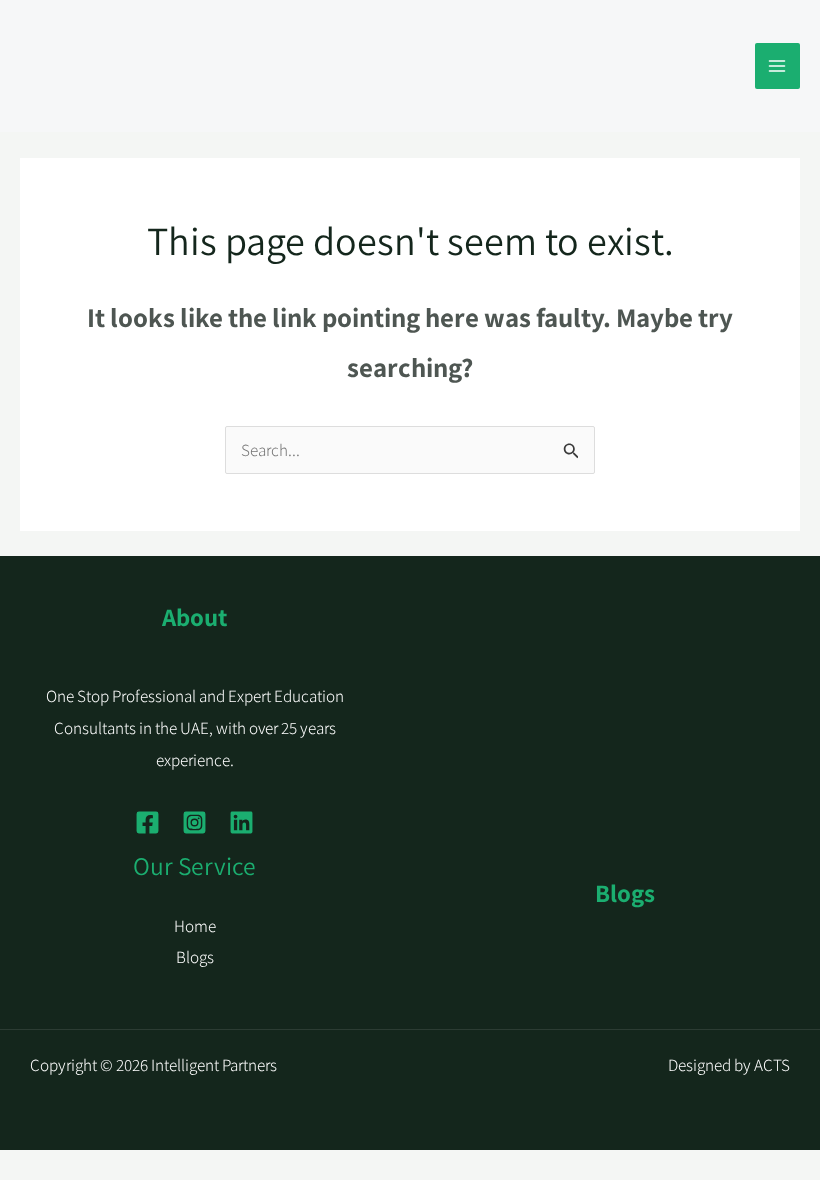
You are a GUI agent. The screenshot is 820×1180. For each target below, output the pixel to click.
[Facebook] (147, 822)
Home (195, 926)
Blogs (195, 957)
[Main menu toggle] (778, 66)
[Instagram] (194, 822)
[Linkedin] (241, 822)
